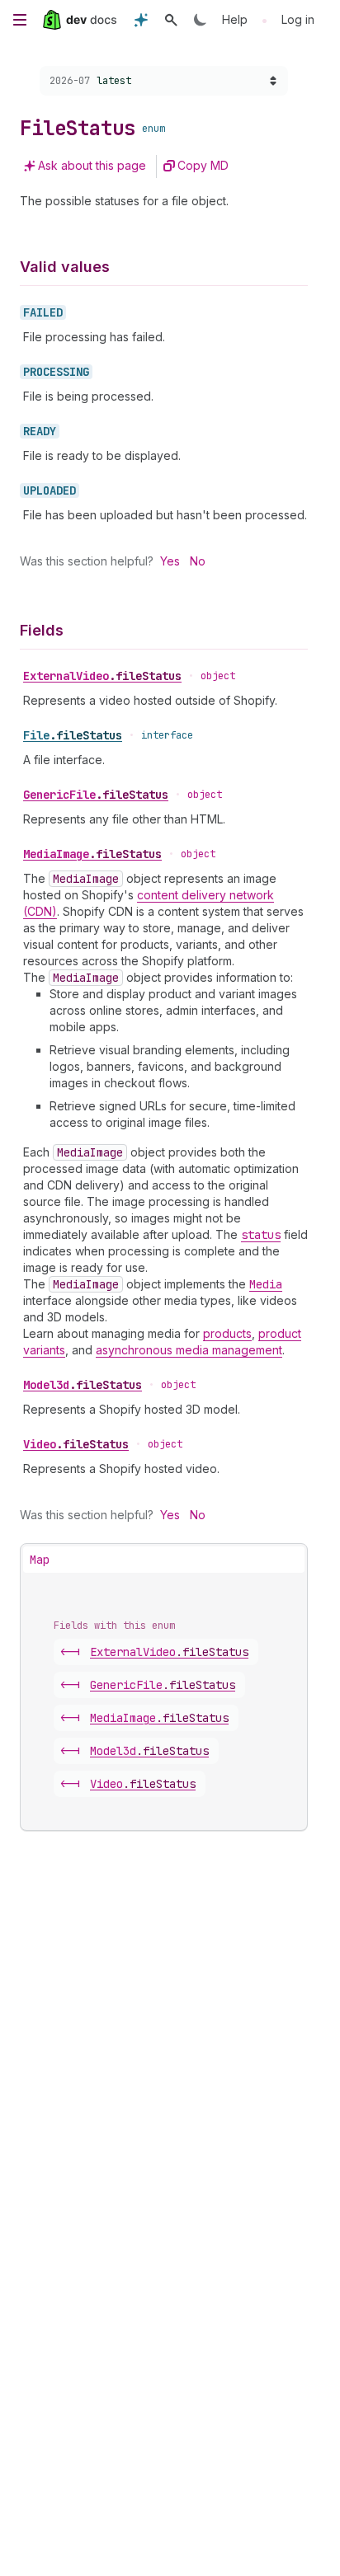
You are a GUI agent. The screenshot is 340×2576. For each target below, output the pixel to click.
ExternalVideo (102, 676)
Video (76, 1444)
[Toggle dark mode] (201, 20)
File (73, 735)
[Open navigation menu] (20, 20)
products (227, 1333)
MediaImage (92, 854)
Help (235, 19)
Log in (298, 19)
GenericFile (96, 795)
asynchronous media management (189, 1350)
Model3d (83, 1385)
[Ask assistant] (141, 20)
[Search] (171, 20)
